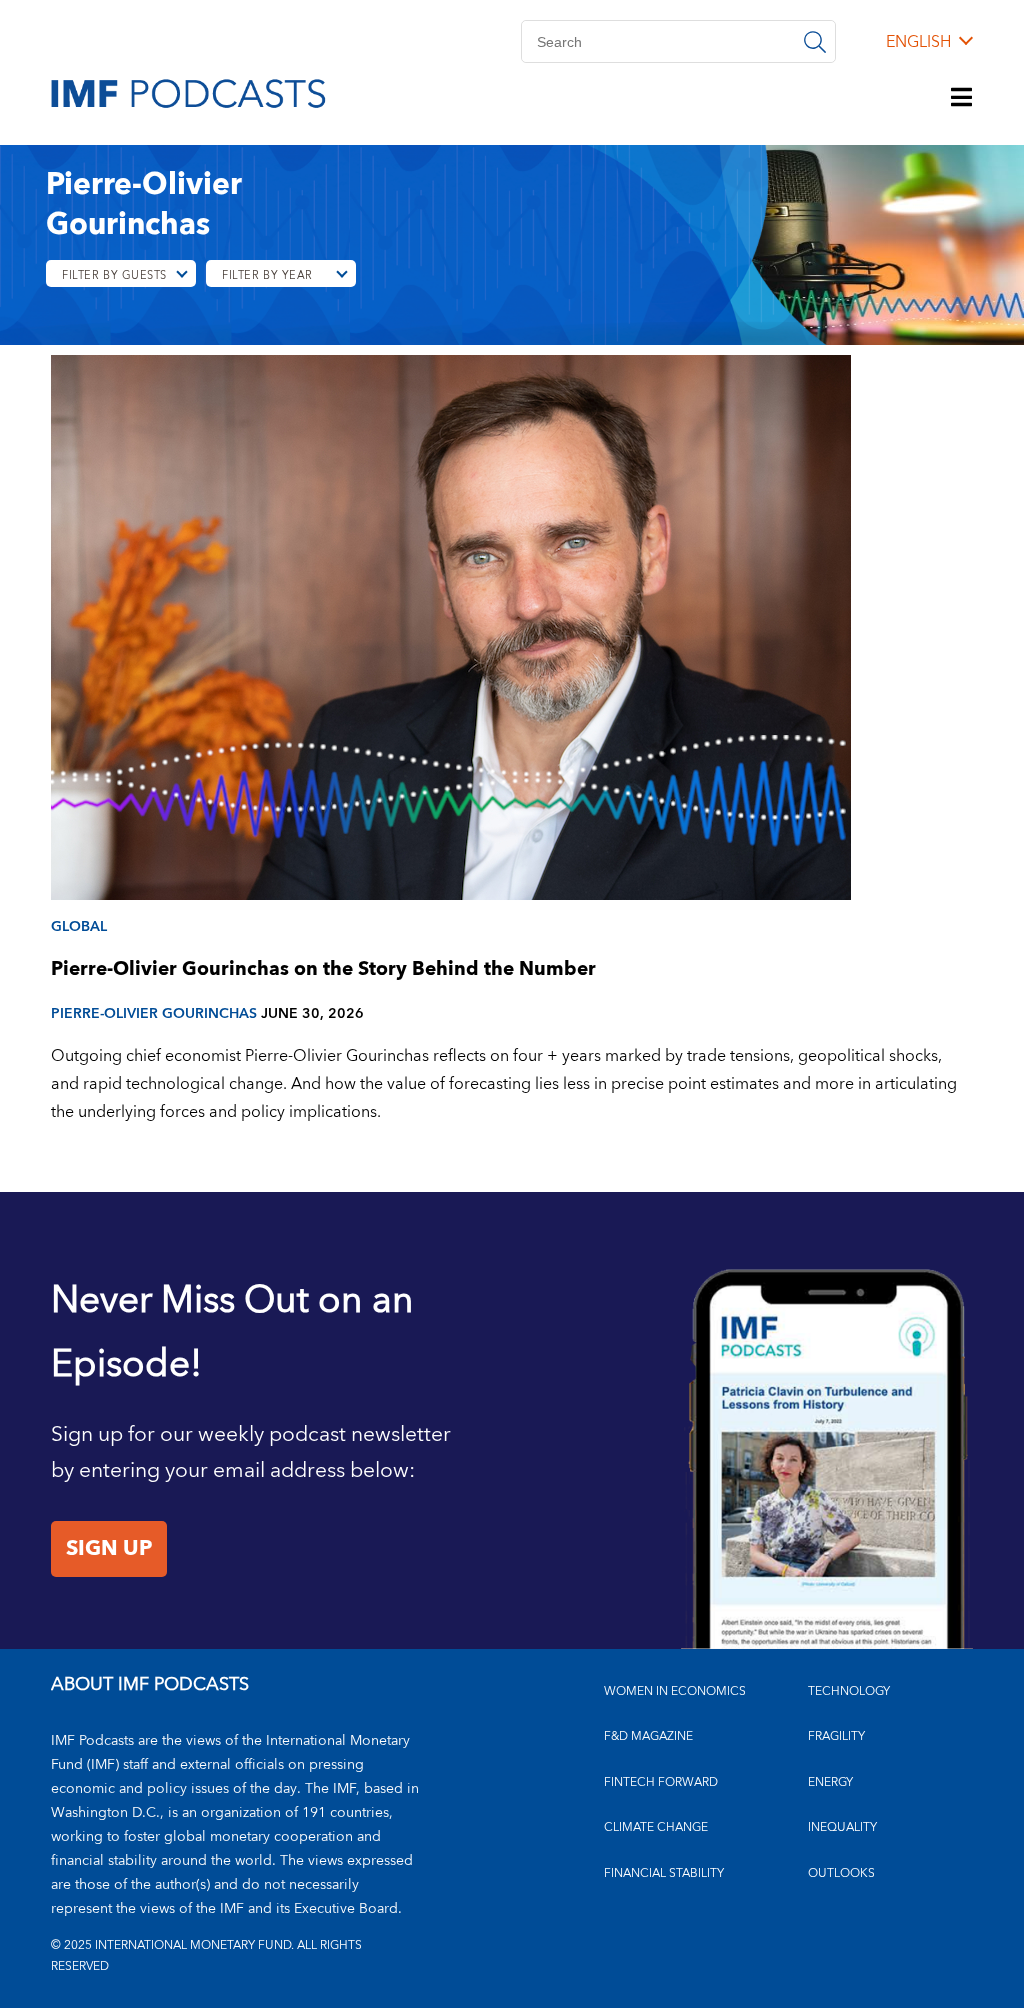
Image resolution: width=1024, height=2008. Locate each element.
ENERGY (830, 1782)
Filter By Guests (114, 275)
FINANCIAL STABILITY (664, 1873)
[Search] (815, 41)
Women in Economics (675, 1691)
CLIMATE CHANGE (656, 1827)
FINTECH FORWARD (661, 1782)
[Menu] (962, 99)
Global (79, 926)
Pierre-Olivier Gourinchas (154, 1013)
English (918, 42)
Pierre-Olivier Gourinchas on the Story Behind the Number (323, 969)
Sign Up (109, 1549)
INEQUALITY (842, 1827)
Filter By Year (267, 275)
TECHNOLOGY (849, 1691)
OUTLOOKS (841, 1873)
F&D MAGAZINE (648, 1736)
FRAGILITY (836, 1736)
